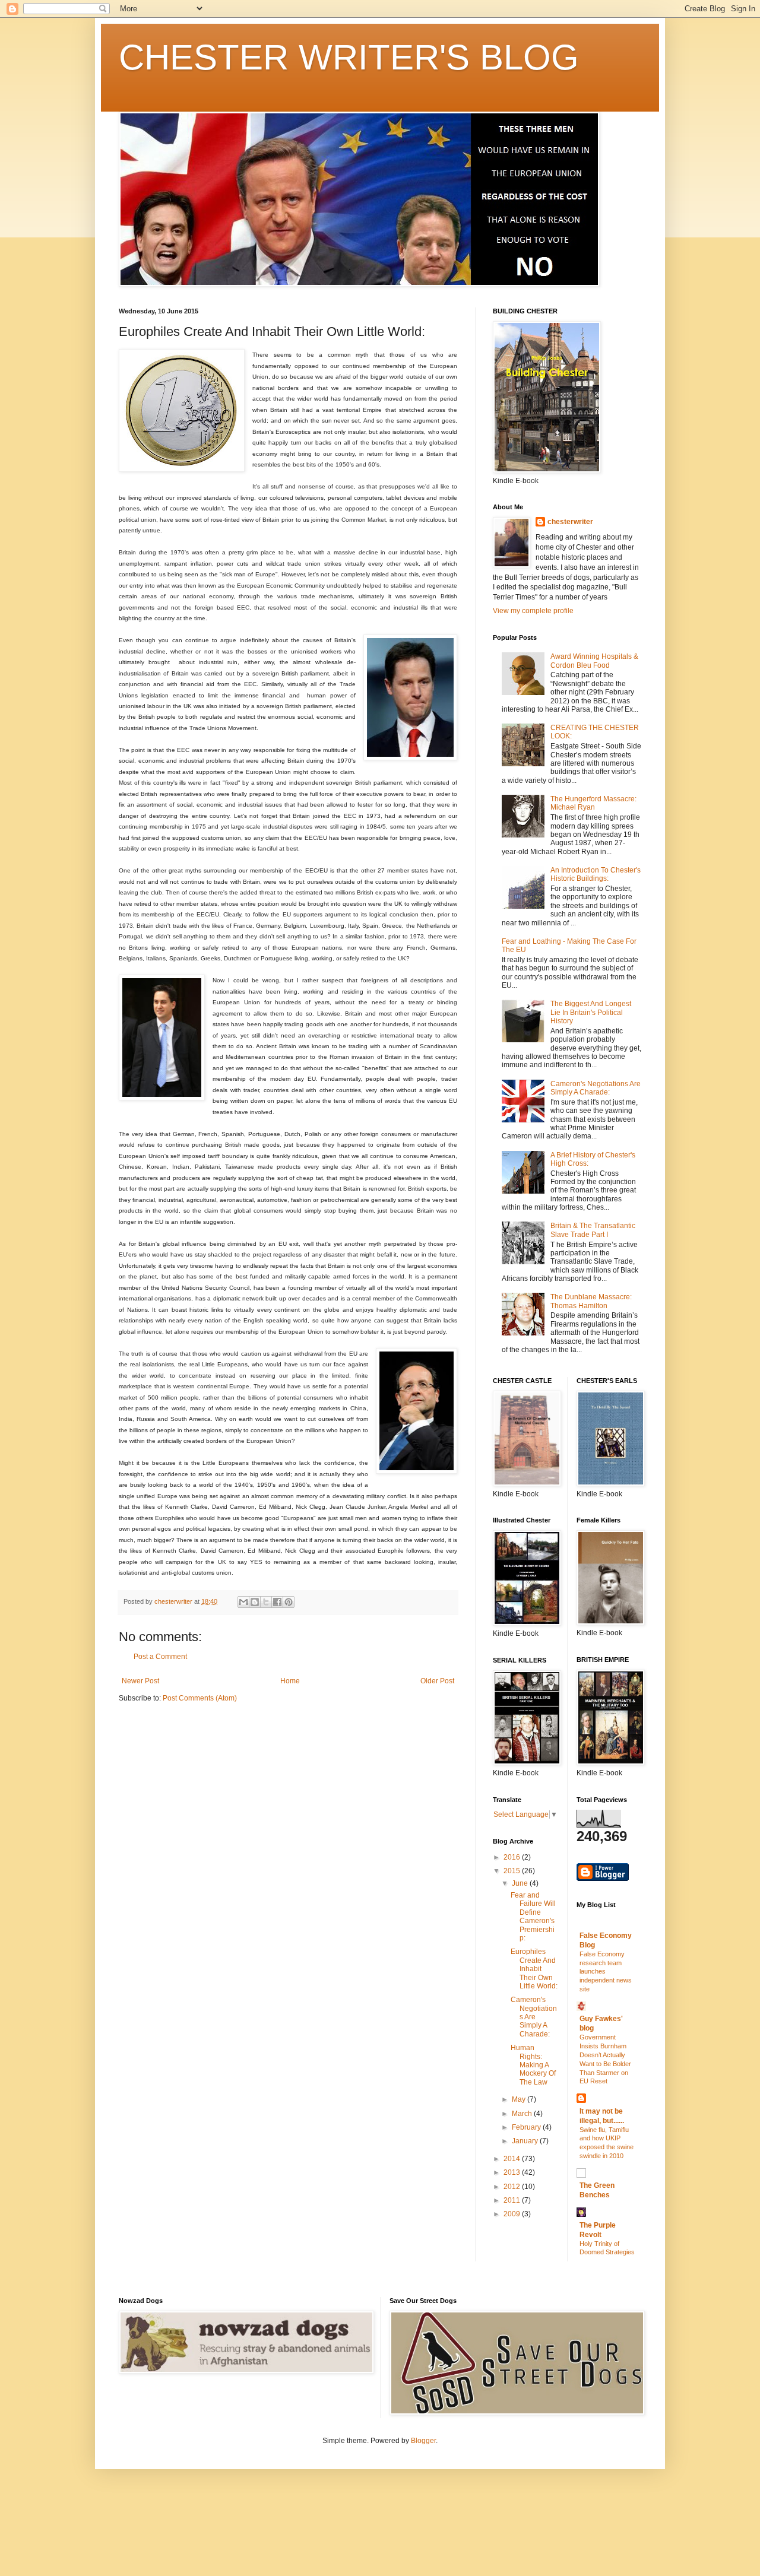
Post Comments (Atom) (200, 1698)
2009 (513, 2214)
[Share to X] (266, 1602)
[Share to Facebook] (277, 1602)
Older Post (437, 1681)
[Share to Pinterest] (289, 1602)
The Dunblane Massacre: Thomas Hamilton (591, 1301)
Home (290, 1681)
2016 (513, 1857)
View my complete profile (533, 611)
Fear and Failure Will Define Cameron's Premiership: (533, 1917)
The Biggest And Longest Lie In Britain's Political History (591, 1012)
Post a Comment (160, 1657)
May (520, 2099)
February (527, 2127)
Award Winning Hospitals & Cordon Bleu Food (594, 661)
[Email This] (243, 1602)
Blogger (423, 2441)
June (521, 1883)
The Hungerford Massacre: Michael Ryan (593, 803)
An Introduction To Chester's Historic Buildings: (596, 874)
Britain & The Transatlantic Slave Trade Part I (593, 1230)
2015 (513, 1871)
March (523, 2114)
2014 (513, 2159)
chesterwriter (570, 522)
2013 (513, 2172)
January (526, 2141)
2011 (513, 2200)
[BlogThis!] (255, 1602)
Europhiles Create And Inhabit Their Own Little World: (534, 1969)
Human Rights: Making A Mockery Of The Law (533, 2065)
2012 (513, 2187)
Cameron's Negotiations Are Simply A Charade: (596, 1088)
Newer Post (140, 1681)
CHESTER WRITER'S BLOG (349, 57)
